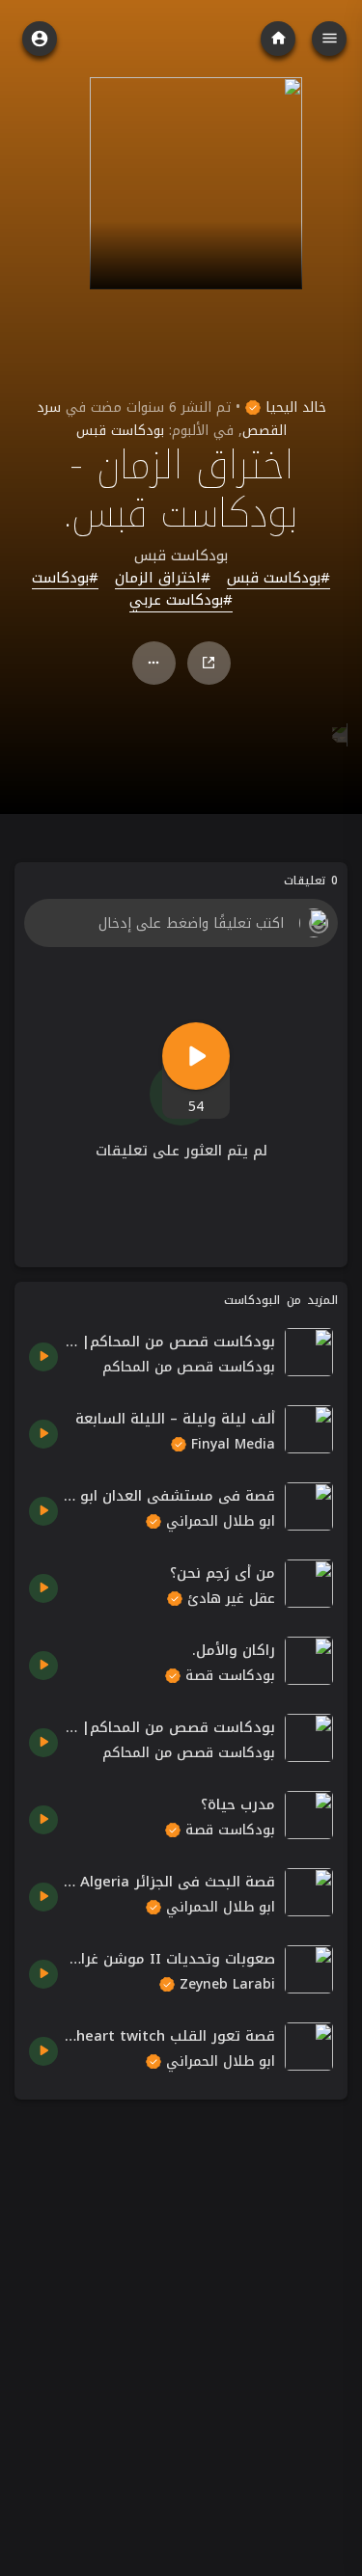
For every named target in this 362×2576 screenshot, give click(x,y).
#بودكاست (65, 579)
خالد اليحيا (293, 407)
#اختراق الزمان (163, 579)
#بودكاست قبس (278, 579)
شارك (209, 663)
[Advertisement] (181, 2295)
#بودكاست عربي (181, 601)
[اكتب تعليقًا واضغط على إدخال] (181, 923)
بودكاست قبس (120, 431)
